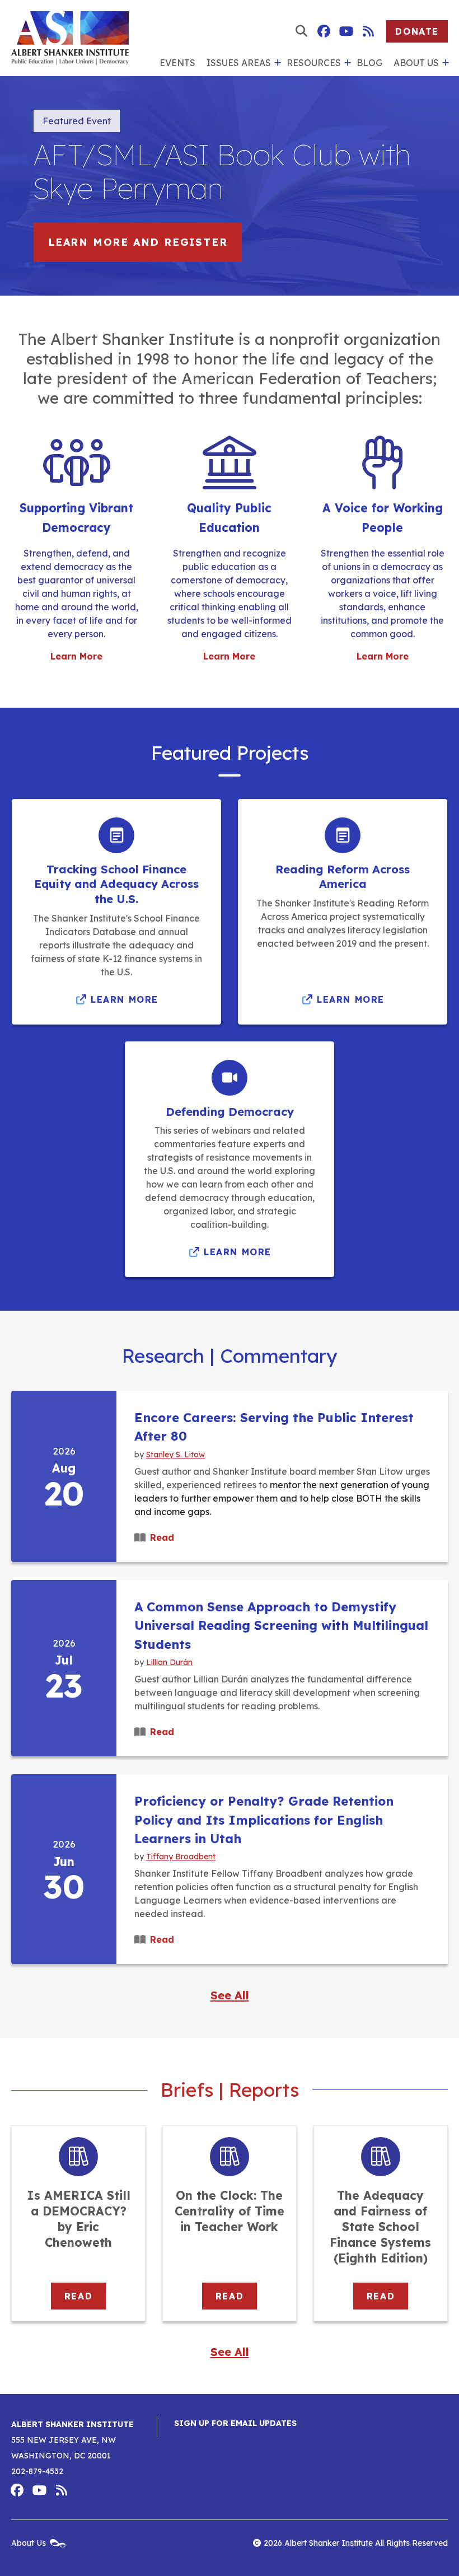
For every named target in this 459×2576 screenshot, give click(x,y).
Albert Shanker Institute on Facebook (324, 31)
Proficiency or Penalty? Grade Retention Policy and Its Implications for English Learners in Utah (264, 1820)
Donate (417, 31)
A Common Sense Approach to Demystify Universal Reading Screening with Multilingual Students (281, 1626)
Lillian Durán (169, 1662)
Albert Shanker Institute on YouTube (346, 31)
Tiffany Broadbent (181, 1856)
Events (177, 63)
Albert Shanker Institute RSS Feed (368, 31)
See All (230, 1995)
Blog (369, 63)
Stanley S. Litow (175, 1454)
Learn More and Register (138, 242)
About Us (416, 63)
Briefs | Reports (230, 2090)
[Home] (70, 38)
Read (162, 1537)
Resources (314, 63)
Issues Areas (239, 63)
